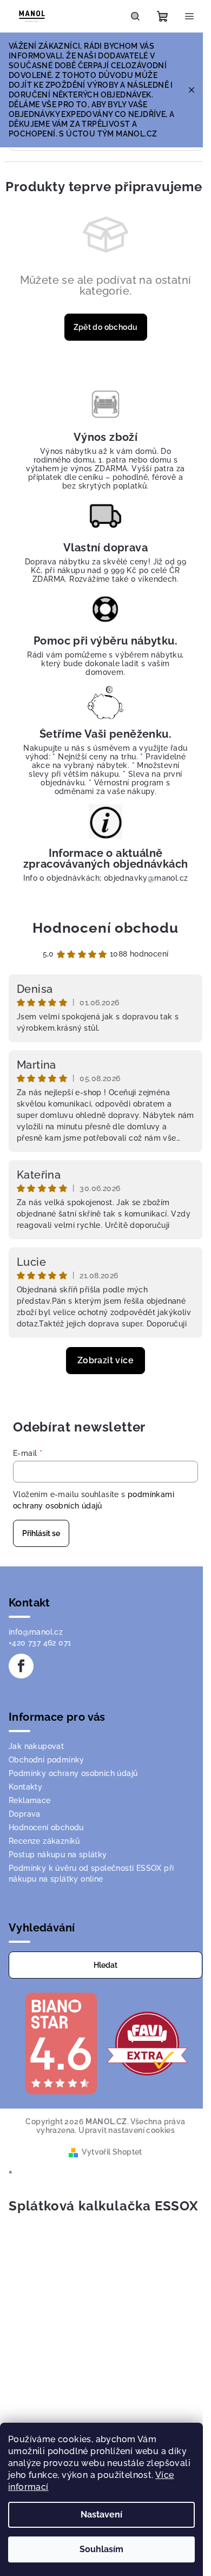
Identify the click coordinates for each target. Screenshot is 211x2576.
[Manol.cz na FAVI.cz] (147, 2043)
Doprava (25, 1814)
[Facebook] (21, 1666)
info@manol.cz (36, 1632)
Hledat (105, 1965)
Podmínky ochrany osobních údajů (73, 1773)
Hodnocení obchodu (105, 928)
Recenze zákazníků (44, 1841)
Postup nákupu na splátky (58, 1855)
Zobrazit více (105, 1360)
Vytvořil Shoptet (112, 2152)
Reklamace (30, 1800)
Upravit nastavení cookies (127, 2130)
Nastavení (101, 2515)
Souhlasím (101, 2549)
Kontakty (25, 1787)
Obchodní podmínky (47, 1760)
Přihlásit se (41, 1533)
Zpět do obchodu (106, 327)
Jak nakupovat (36, 1746)
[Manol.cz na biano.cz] (61, 2043)
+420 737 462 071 (40, 1643)
